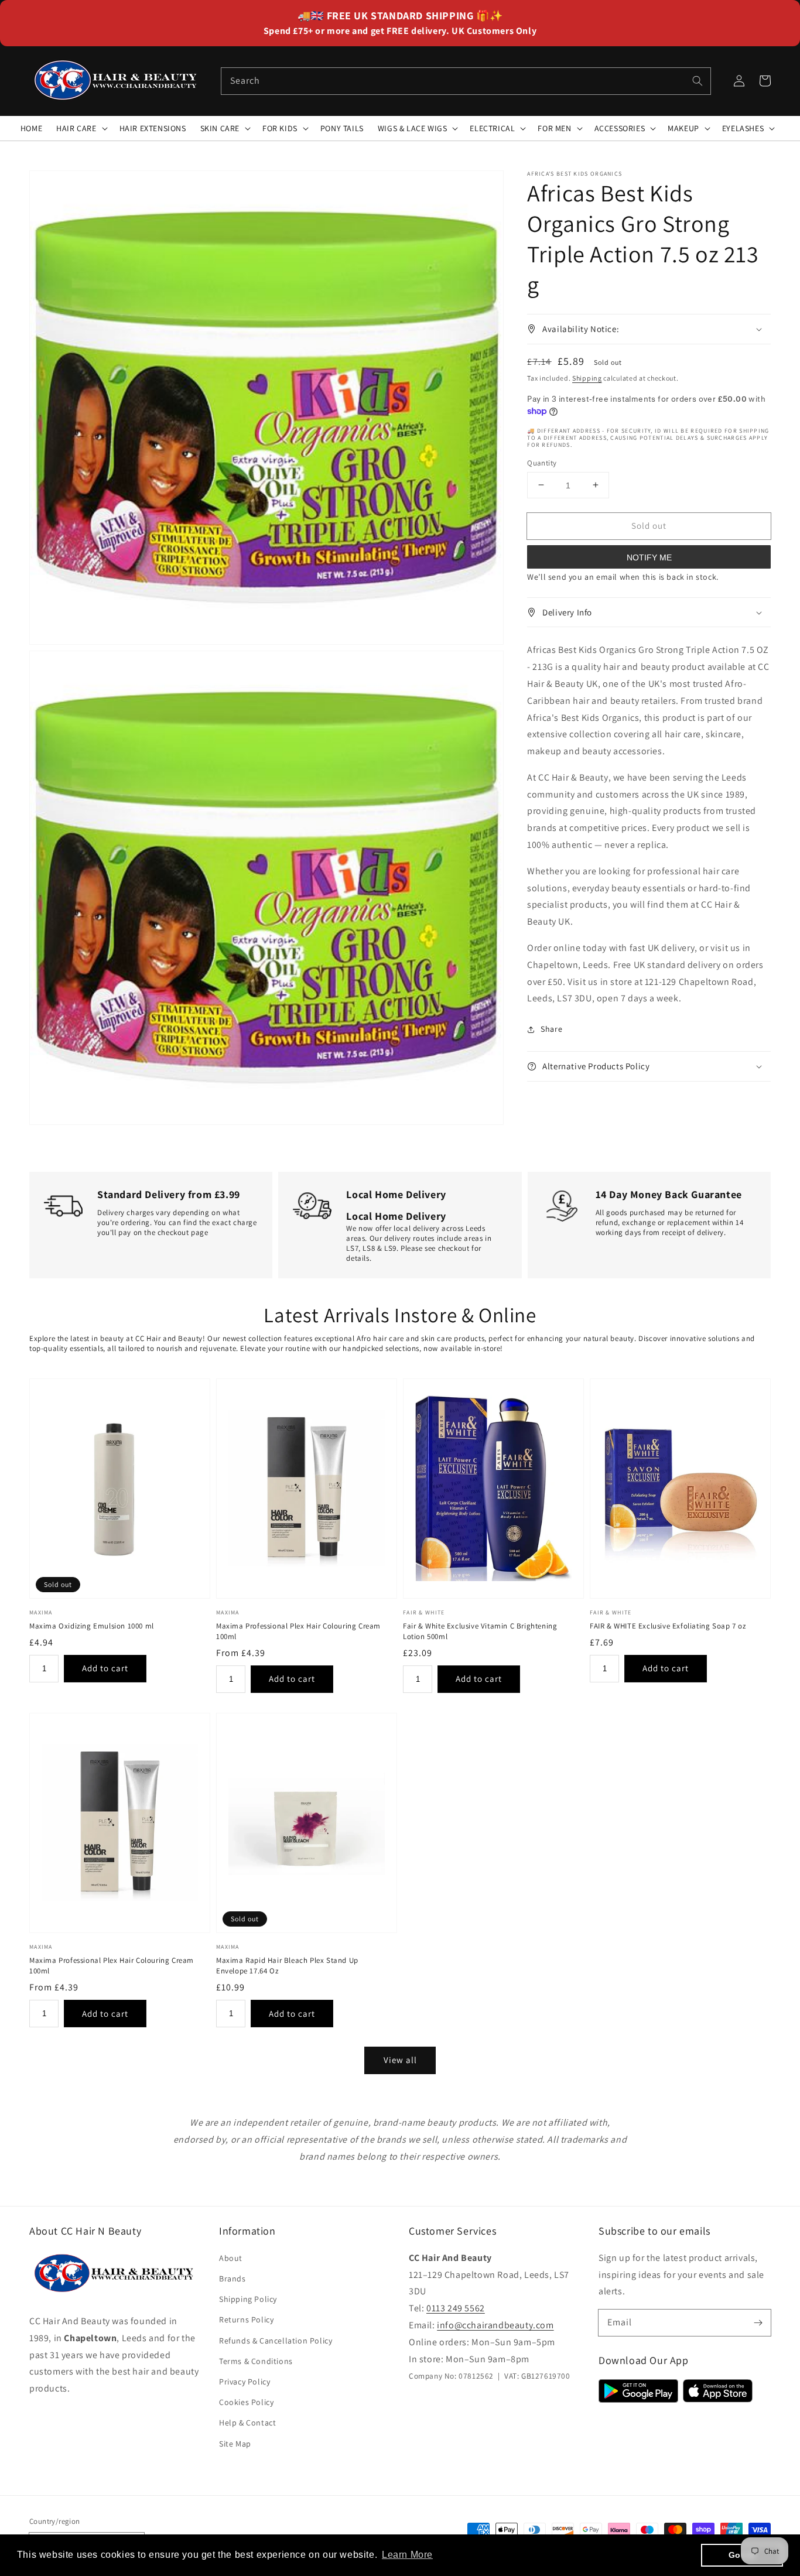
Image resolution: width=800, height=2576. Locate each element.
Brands (233, 2279)
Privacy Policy (245, 2382)
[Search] (698, 81)
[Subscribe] (758, 2322)
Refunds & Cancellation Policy (276, 2341)
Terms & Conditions (256, 2361)
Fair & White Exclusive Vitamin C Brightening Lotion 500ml (480, 1631)
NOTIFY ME (649, 557)
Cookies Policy (246, 2402)
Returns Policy (246, 2320)
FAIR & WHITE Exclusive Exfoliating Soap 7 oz (668, 1626)
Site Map (235, 2444)
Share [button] (551, 1029)
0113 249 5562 (456, 2308)
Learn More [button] (407, 2555)
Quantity (542, 462)
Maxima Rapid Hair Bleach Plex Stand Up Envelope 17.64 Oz (287, 1966)
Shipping (587, 377)
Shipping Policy (248, 2299)
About (231, 2258)
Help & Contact (247, 2423)
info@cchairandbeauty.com (495, 2325)
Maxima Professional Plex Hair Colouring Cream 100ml (298, 1631)
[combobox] (466, 81)
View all (400, 2060)
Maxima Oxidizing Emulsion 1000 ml (92, 1626)
